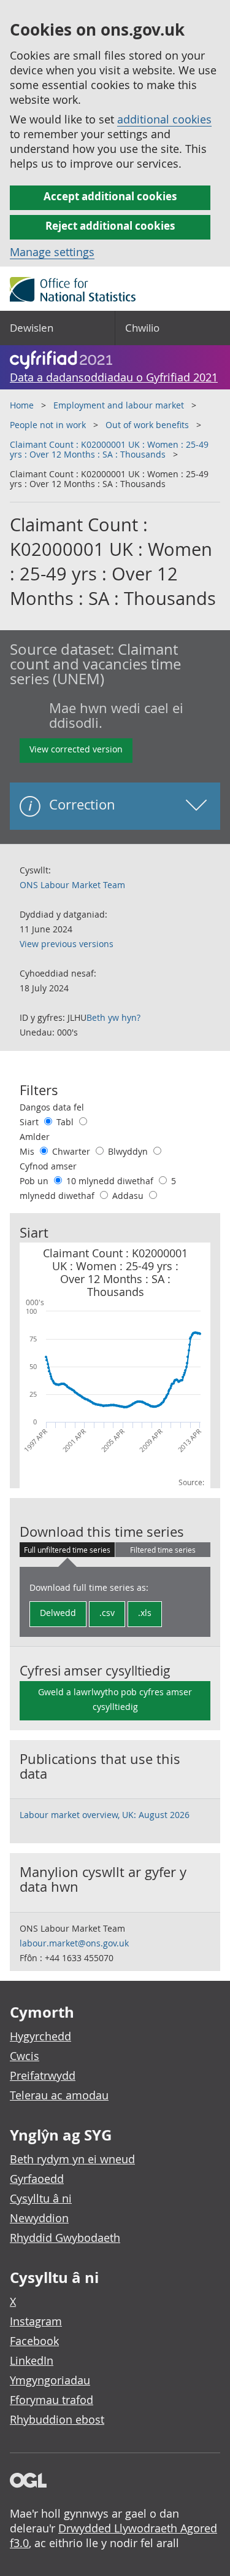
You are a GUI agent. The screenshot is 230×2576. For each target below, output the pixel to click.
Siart (30, 1122)
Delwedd (58, 1613)
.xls (145, 1613)
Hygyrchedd (40, 2036)
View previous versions (67, 944)
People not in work (48, 425)
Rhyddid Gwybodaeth (65, 2238)
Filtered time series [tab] (163, 1550)
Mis (28, 1151)
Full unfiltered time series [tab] (67, 1550)
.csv (107, 1613)
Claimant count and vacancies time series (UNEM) (95, 664)
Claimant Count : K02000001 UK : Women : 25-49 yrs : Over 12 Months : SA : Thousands (109, 449)
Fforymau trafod (52, 2400)
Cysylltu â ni (41, 2198)
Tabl (66, 1122)
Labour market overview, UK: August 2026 (105, 1815)
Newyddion (39, 2218)
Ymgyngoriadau (50, 2380)
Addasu (129, 1196)
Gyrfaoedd (37, 2179)
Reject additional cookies (110, 226)
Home (22, 405)
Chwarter (72, 1151)
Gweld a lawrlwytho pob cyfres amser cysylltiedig (115, 1699)
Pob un (35, 1181)
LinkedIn (32, 2360)
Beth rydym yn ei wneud (72, 2159)
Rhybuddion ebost (57, 2419)
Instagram (36, 2321)
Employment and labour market (119, 405)
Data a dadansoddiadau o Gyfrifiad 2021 (114, 377)
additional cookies (164, 119)
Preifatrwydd (43, 2075)
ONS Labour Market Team (72, 885)
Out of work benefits (147, 425)
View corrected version (76, 749)
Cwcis (25, 2056)
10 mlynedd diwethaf (111, 1181)
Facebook (34, 2341)
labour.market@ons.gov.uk (74, 1943)
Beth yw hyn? (113, 1017)
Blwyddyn (129, 1151)
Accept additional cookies (110, 196)
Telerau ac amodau (59, 2095)
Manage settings (52, 252)
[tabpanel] (115, 1602)
